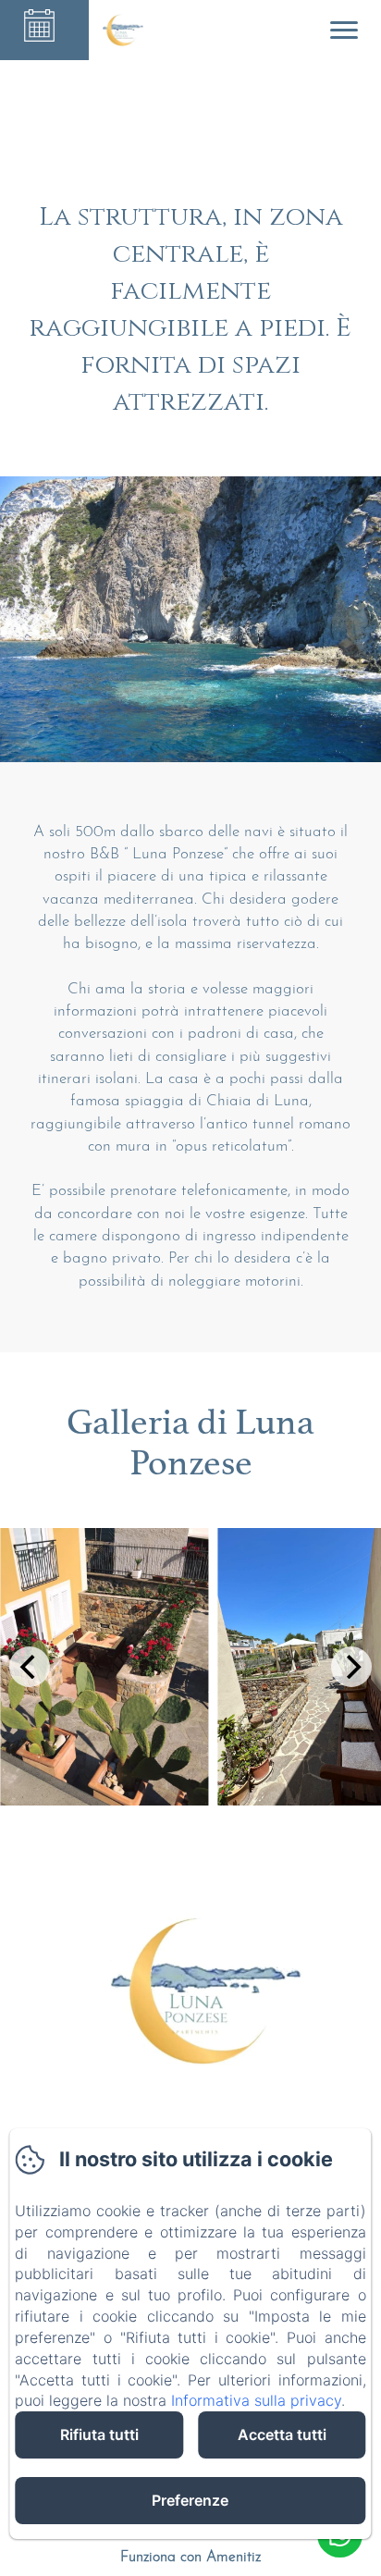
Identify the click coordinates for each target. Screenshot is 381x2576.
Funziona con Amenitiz (190, 2558)
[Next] (351, 1667)
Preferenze (190, 2500)
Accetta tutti (282, 2434)
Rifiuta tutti (99, 2434)
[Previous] (30, 1667)
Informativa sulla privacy (256, 2400)
